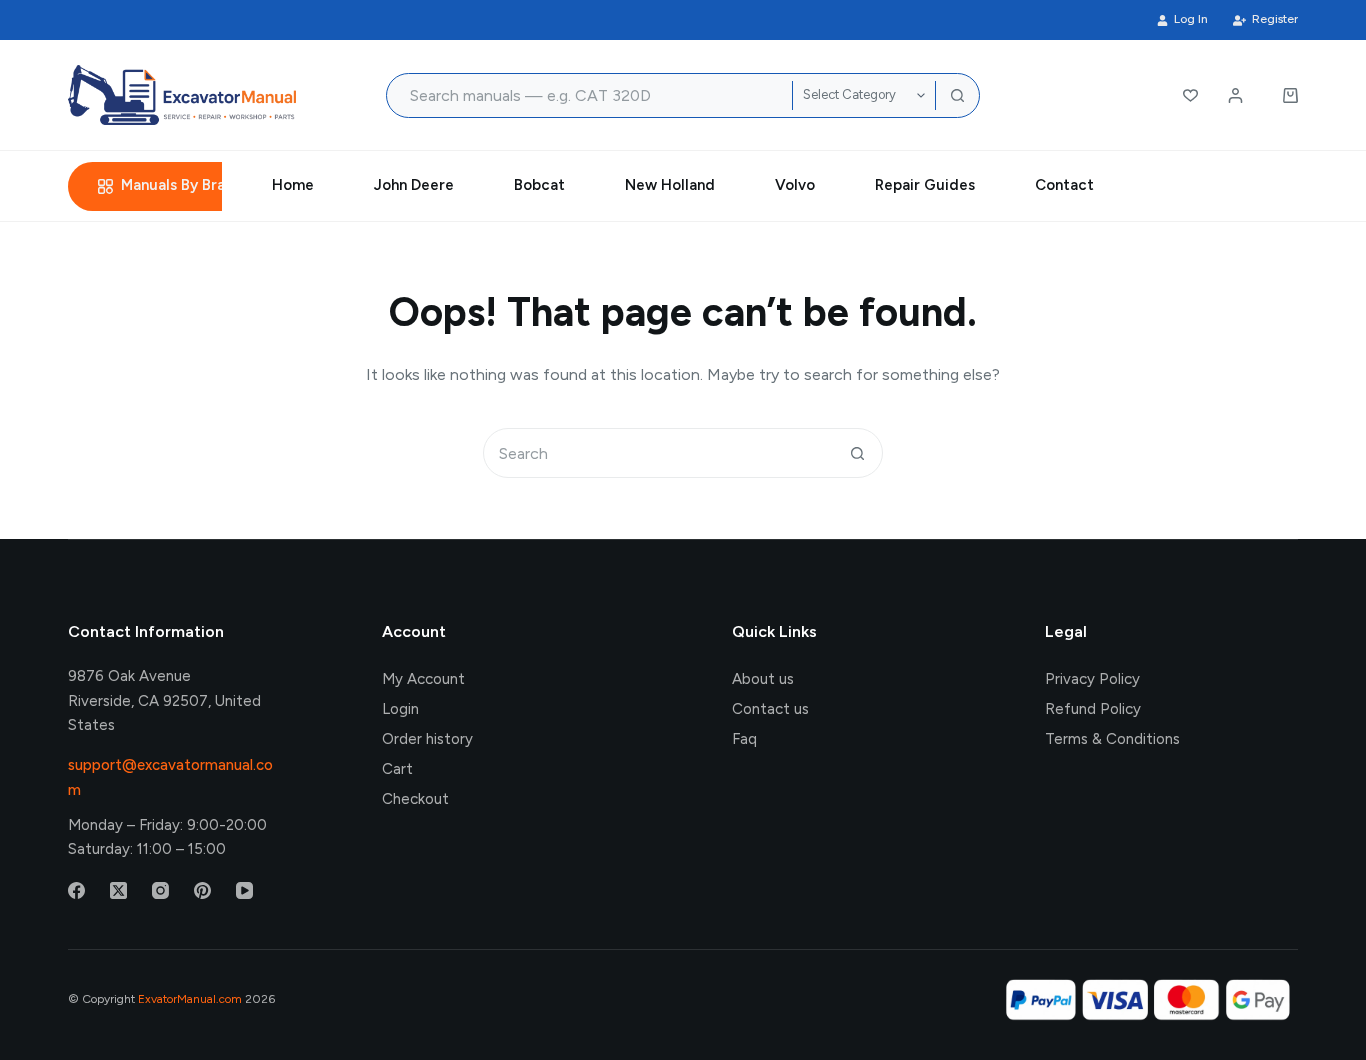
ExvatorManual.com (190, 999)
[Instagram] (160, 890)
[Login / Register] (1235, 95)
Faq (744, 739)
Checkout (415, 799)
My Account (423, 679)
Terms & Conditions (1112, 739)
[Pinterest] (202, 890)
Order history (427, 739)
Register (1275, 19)
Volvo (795, 185)
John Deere (414, 185)
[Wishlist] (1190, 95)
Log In (1191, 19)
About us (763, 679)
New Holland (670, 185)
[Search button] (957, 95)
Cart (397, 769)
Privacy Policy (1092, 679)
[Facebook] (76, 890)
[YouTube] (244, 890)
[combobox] (590, 95)
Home (293, 185)
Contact (1064, 185)
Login (400, 709)
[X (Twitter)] (118, 890)
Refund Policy (1093, 709)
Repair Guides (925, 185)
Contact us (770, 709)
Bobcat (539, 185)
